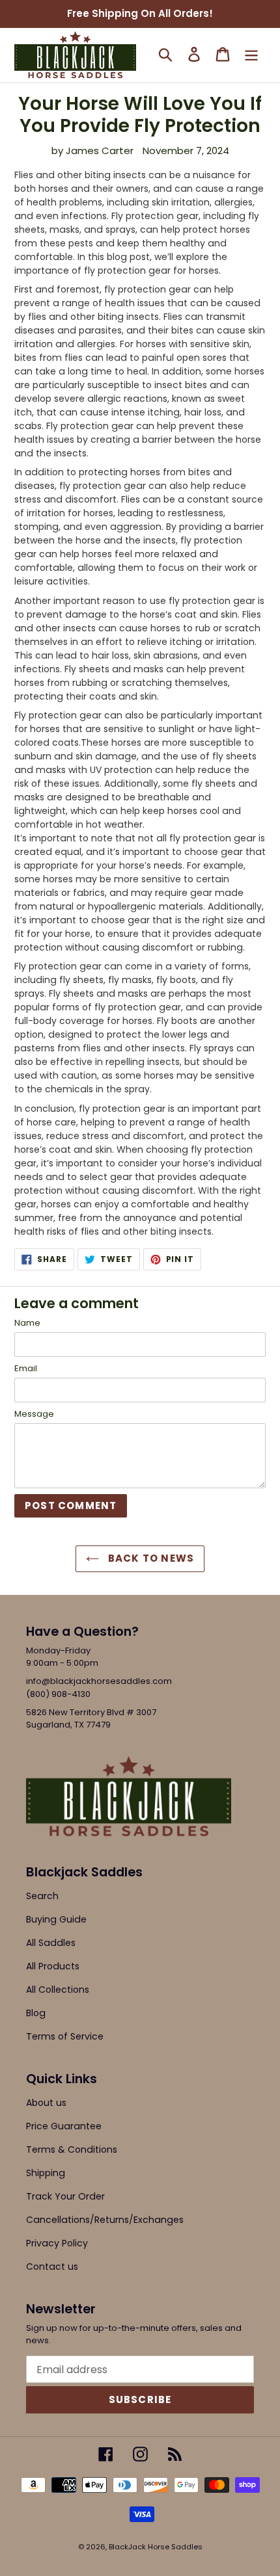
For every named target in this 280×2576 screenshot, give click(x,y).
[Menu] (251, 54)
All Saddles (51, 1943)
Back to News (150, 1558)
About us (46, 2103)
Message (34, 1414)
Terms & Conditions (72, 2149)
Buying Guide (56, 1919)
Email (26, 1368)
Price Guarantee (64, 2126)
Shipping (46, 2173)
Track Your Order (65, 2196)
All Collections (58, 1990)
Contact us (52, 2267)
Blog (36, 2013)
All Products (53, 1966)
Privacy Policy (57, 2243)
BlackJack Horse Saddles (156, 2547)
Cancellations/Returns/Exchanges (105, 2220)
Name (27, 1323)
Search (42, 1896)
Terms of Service (65, 2036)
